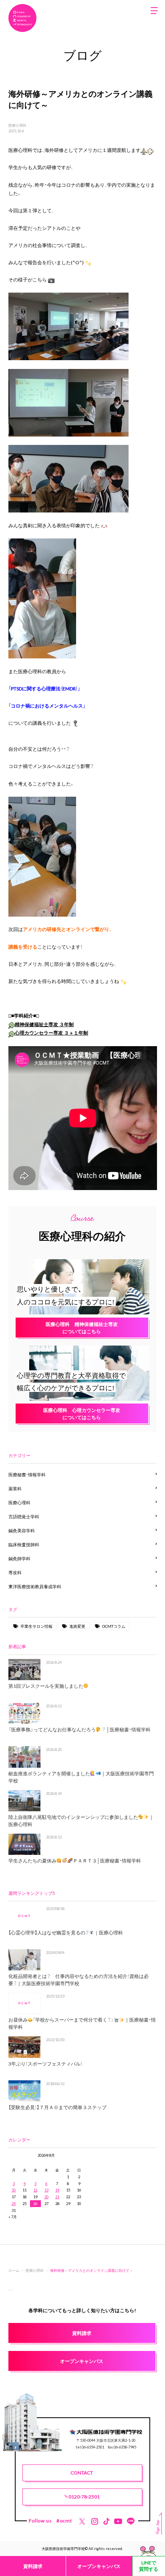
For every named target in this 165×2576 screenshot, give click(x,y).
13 (46, 2190)
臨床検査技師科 (24, 1544)
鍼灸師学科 (19, 1558)
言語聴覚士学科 (24, 1516)
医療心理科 (17, 125)
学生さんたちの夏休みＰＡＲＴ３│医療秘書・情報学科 (75, 1860)
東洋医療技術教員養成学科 (35, 1586)
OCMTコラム (114, 1626)
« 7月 (13, 2217)
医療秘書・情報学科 (27, 1474)
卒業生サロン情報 (36, 1626)
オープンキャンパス (99, 2566)
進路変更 (77, 1626)
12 (35, 2190)
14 (57, 2190)
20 (46, 2197)
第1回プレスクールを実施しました (46, 1686)
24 (14, 2203)
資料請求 (33, 2566)
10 (14, 2190)
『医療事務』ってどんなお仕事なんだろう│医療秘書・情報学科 (79, 1729)
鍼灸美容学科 (22, 1530)
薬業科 (15, 1488)
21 (57, 2197)
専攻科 (15, 1572)
